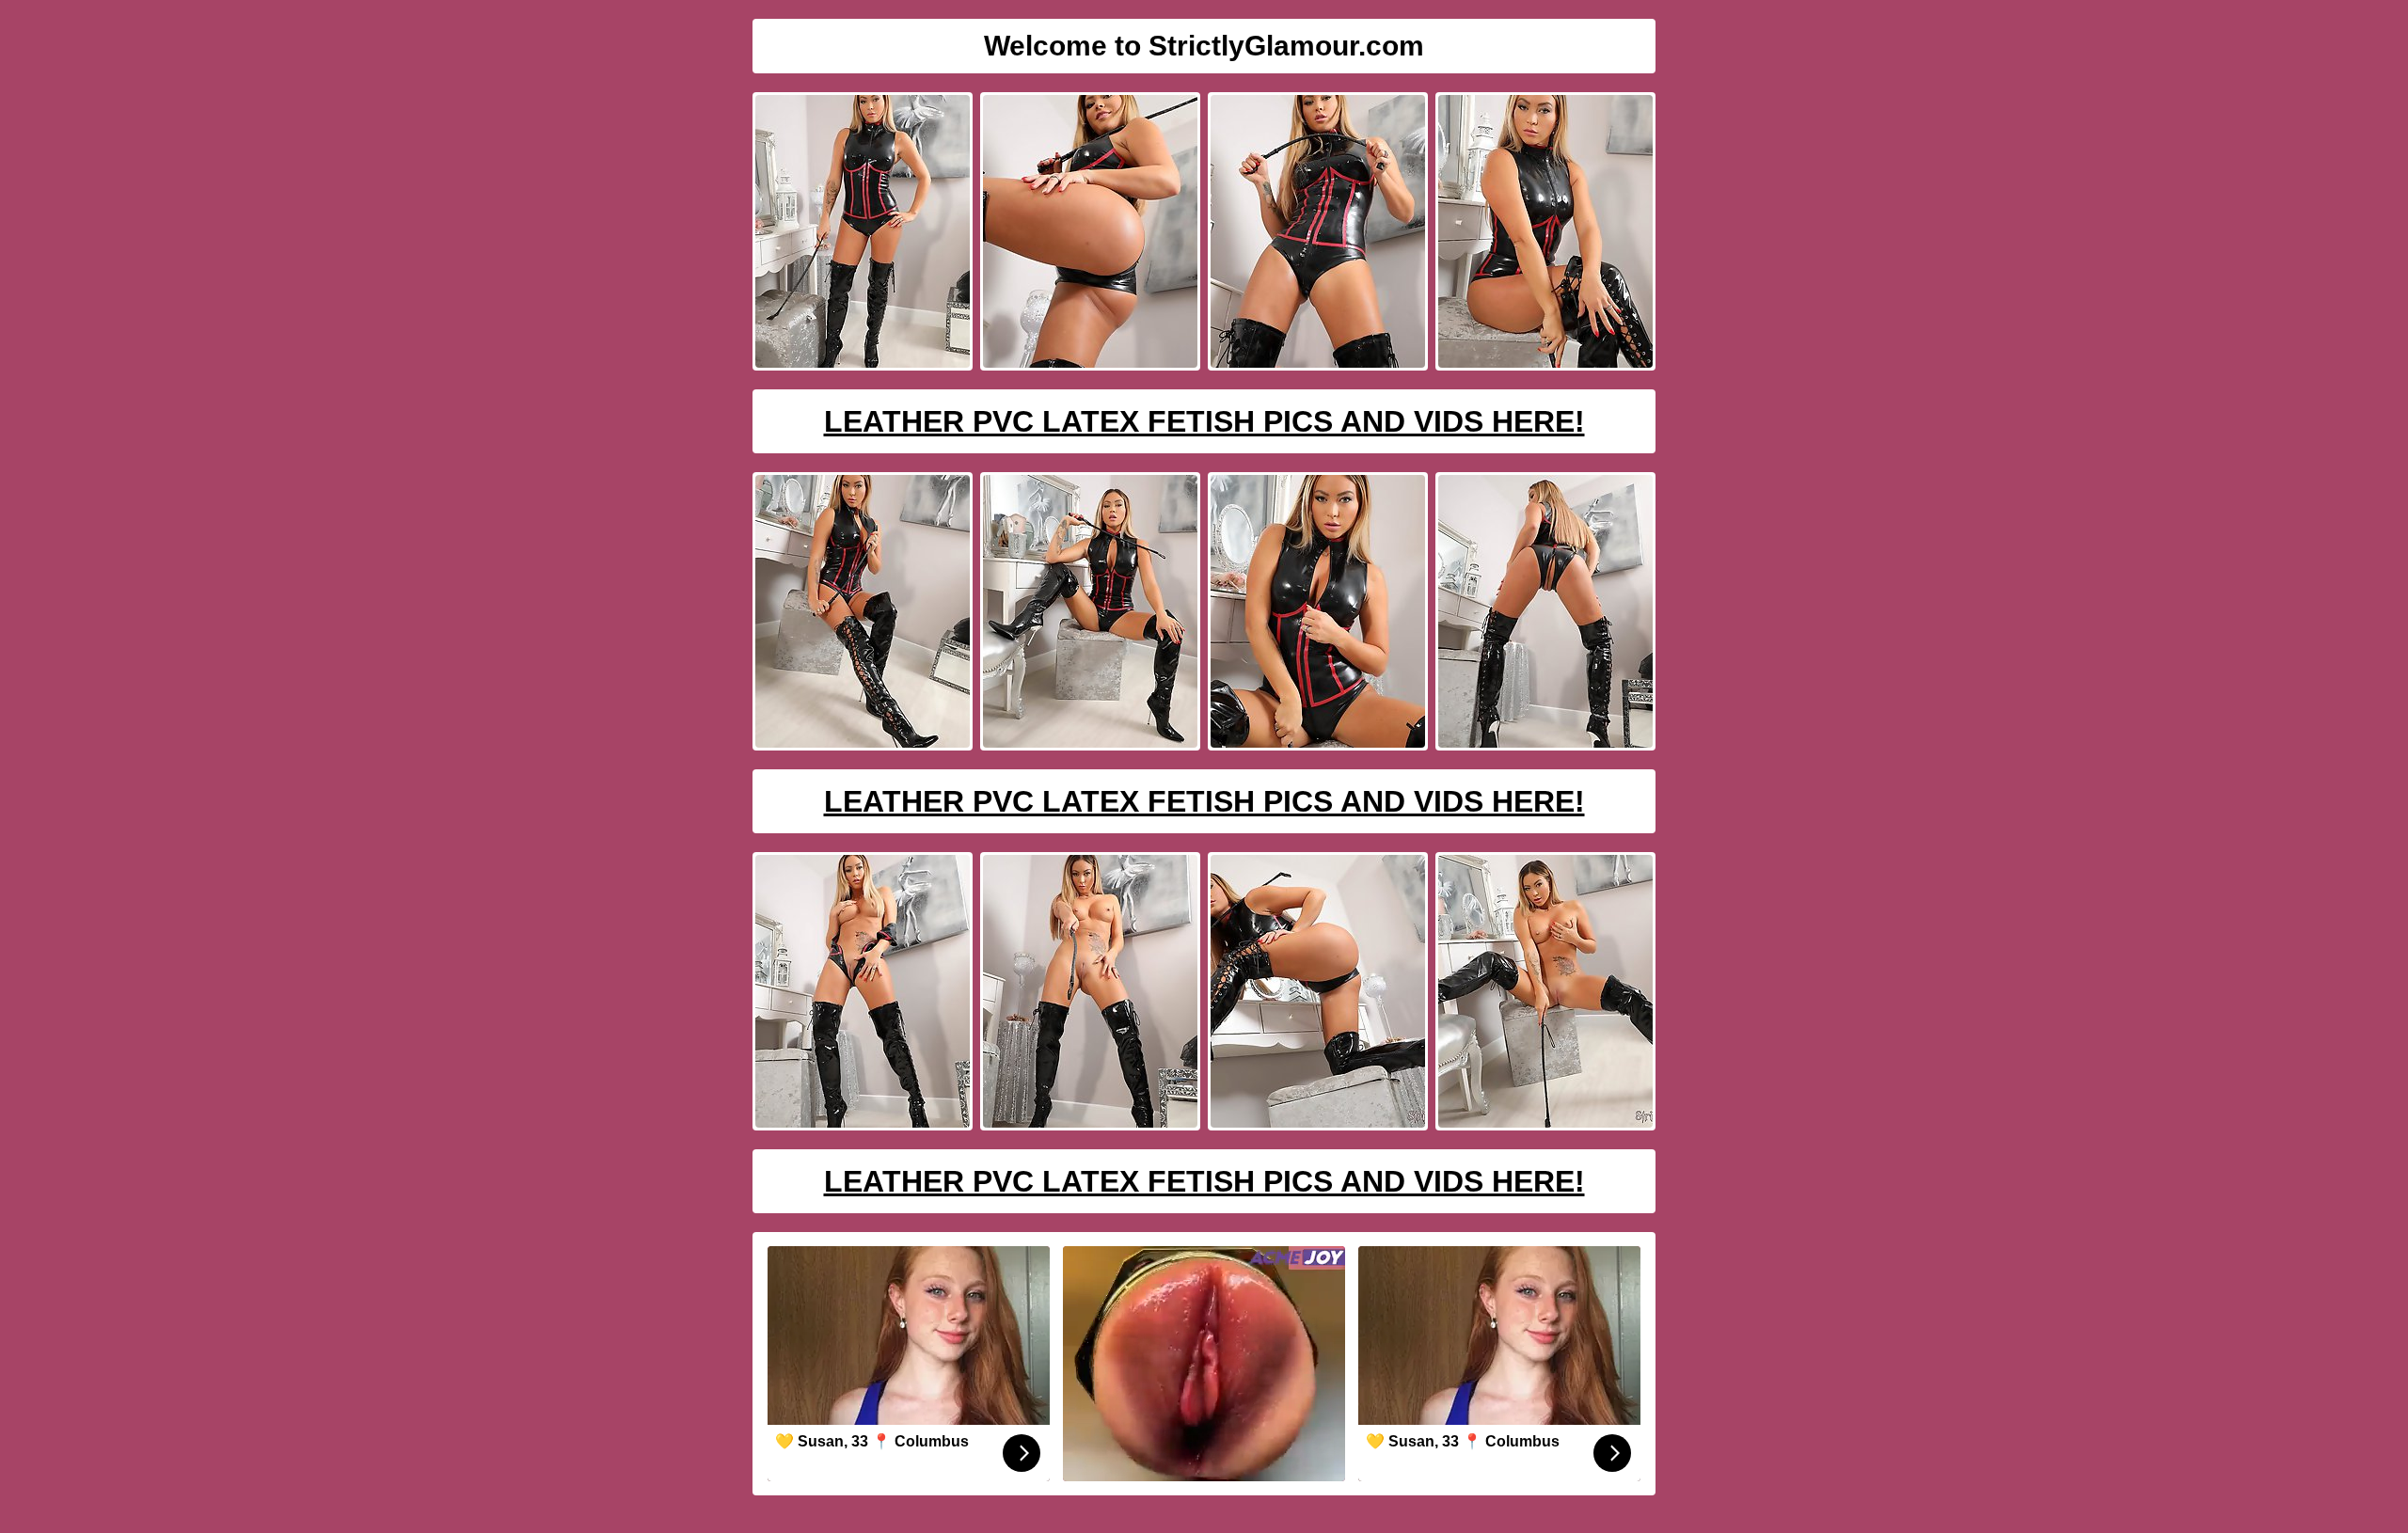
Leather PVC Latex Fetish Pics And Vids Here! (1204, 421)
